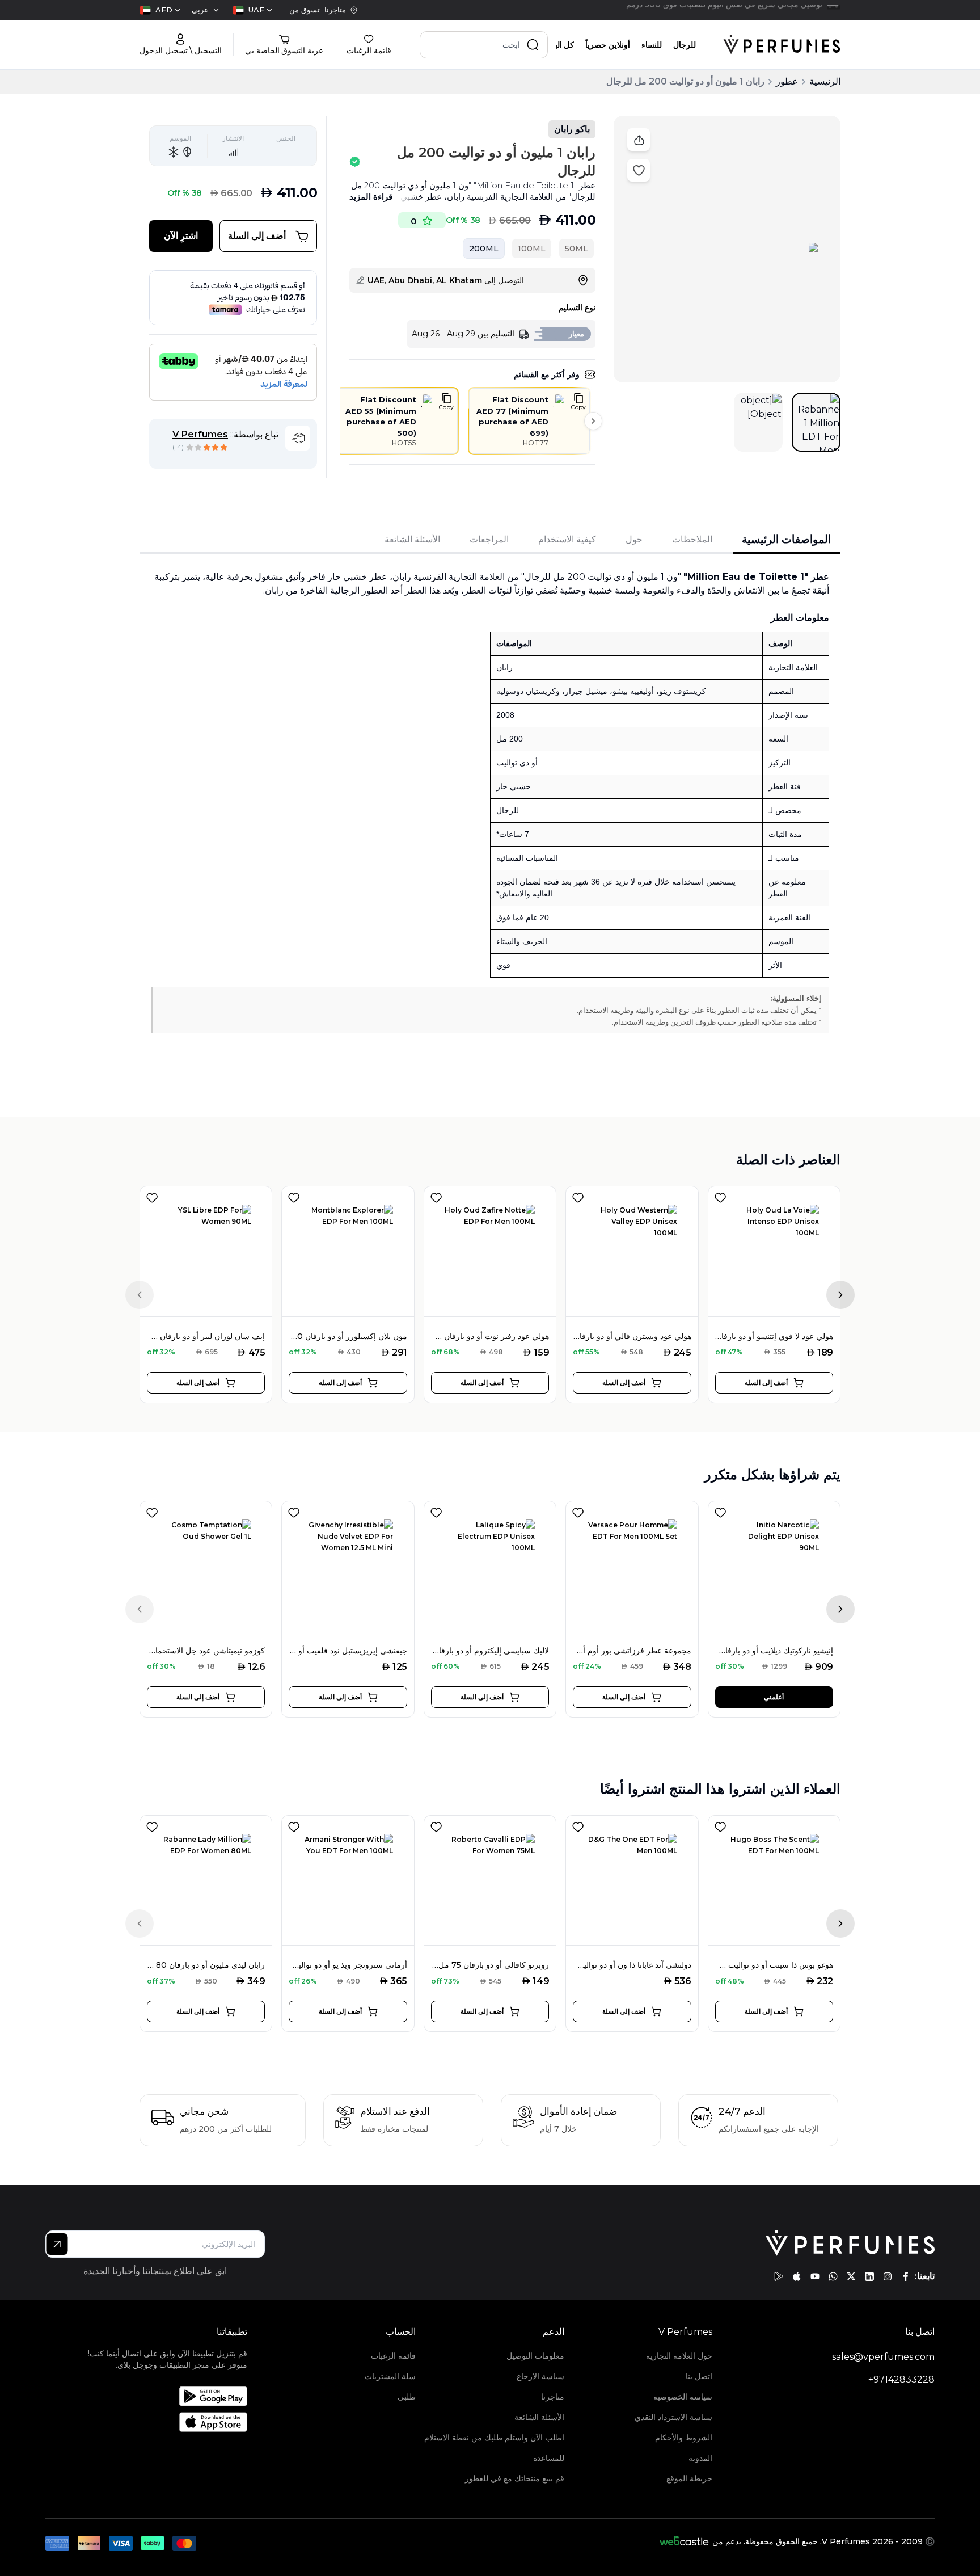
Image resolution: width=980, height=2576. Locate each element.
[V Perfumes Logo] (782, 45)
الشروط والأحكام (684, 2438)
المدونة (700, 2458)
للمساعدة (548, 2458)
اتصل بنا (699, 2376)
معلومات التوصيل (535, 2356)
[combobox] (252, 10)
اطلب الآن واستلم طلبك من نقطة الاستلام (494, 2438)
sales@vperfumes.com (883, 2357)
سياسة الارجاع (540, 2376)
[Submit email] (57, 2244)
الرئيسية (825, 81)
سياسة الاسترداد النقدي (673, 2417)
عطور (787, 81)
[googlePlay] (779, 2276)
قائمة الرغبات (393, 2356)
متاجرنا (552, 2397)
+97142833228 (901, 2379)
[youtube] (815, 2276)
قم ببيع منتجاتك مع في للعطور (514, 2478)
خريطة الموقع (689, 2478)
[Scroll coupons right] (593, 421)
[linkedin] (869, 2276)
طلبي (407, 2397)
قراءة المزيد (371, 197)
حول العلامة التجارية (679, 2356)
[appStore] (797, 2276)
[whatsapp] (833, 2276)
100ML (532, 249)
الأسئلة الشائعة (539, 2417)
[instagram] (888, 2276)
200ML (484, 249)
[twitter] (851, 2276)
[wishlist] (152, 1196)
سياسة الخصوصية (683, 2397)
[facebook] (906, 2276)
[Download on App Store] (160, 2422)
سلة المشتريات (390, 2376)
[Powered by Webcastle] (684, 2541)
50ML (576, 249)
